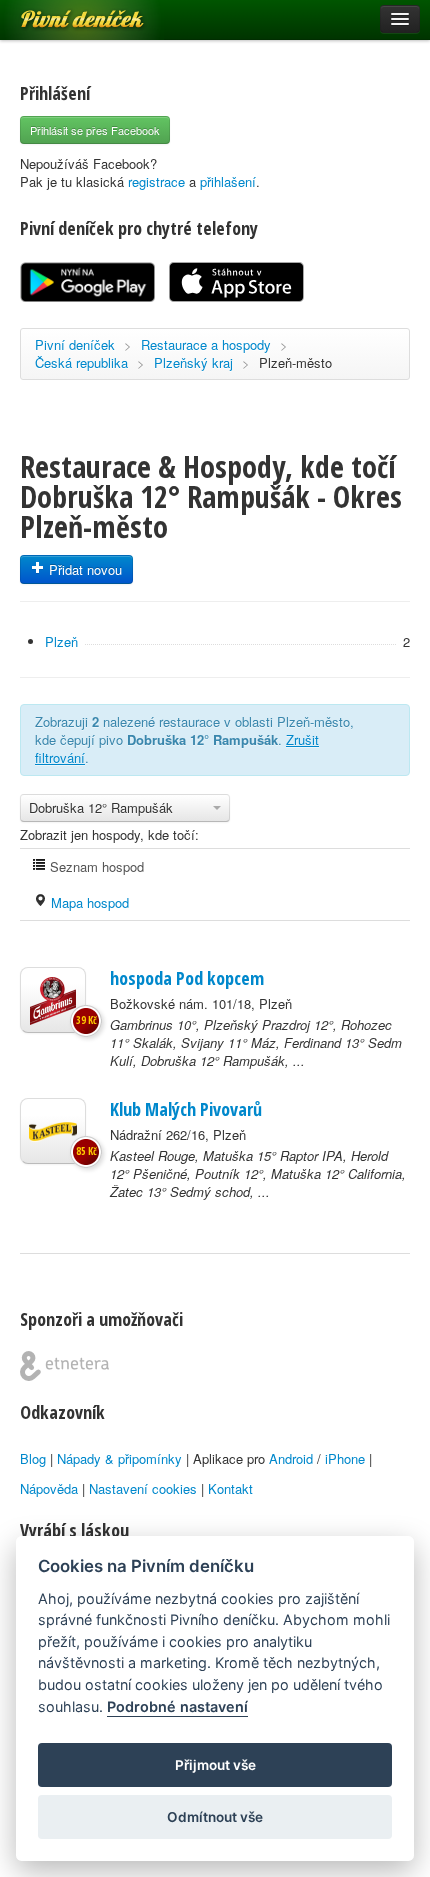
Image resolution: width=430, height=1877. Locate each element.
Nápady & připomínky (119, 1458)
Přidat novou (83, 569)
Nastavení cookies (143, 1488)
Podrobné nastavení (177, 1706)
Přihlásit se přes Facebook (95, 130)
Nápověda (49, 1488)
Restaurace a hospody (206, 344)
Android (291, 1458)
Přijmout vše (215, 1765)
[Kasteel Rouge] (53, 1131)
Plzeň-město (295, 362)
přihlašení (228, 181)
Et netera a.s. (64, 1366)
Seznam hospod (95, 866)
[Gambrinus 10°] (53, 1000)
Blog (33, 1458)
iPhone (345, 1458)
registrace (156, 181)
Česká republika (81, 362)
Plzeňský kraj (193, 362)
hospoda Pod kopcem (187, 978)
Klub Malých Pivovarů (186, 1109)
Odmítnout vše (215, 1817)
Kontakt (230, 1488)
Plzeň (61, 641)
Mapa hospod (88, 902)
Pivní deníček (60, 12)
